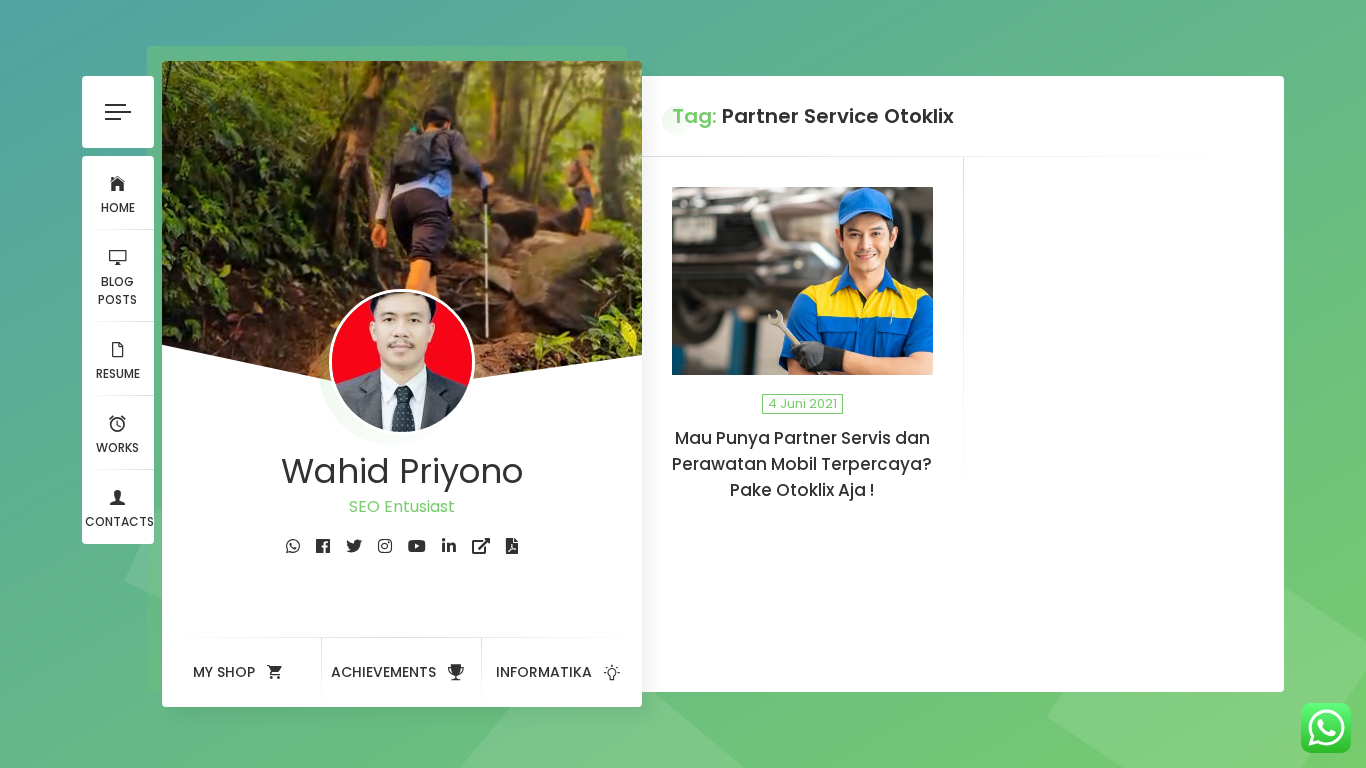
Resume (118, 373)
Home (118, 207)
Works (117, 447)
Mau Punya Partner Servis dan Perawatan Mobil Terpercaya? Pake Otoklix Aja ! (802, 464)
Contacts (119, 521)
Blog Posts (117, 290)
